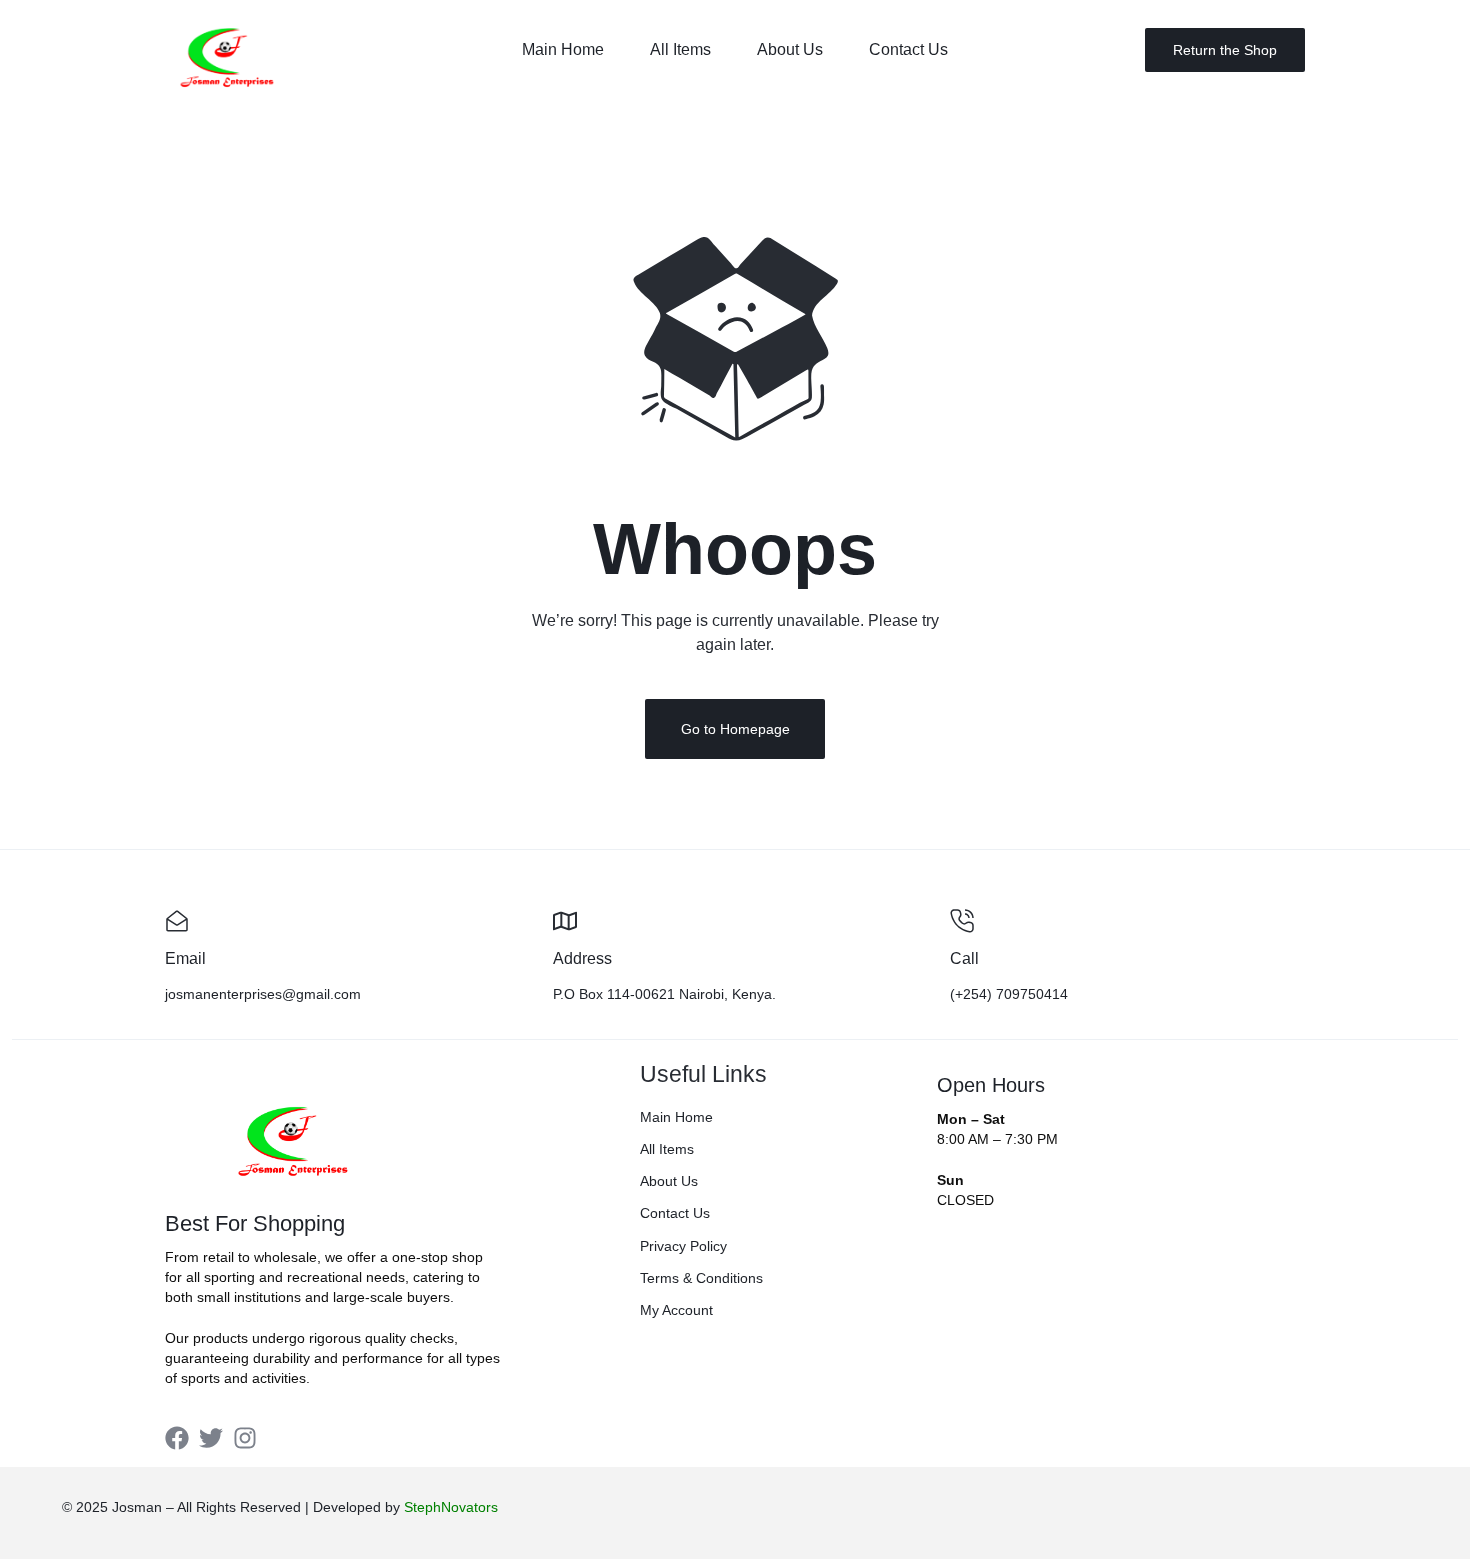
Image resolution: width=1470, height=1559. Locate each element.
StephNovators (451, 1507)
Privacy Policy (683, 1246)
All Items (680, 49)
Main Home (563, 49)
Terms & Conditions (701, 1278)
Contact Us (908, 49)
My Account (676, 1310)
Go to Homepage (735, 729)
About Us (790, 49)
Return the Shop (1225, 50)
